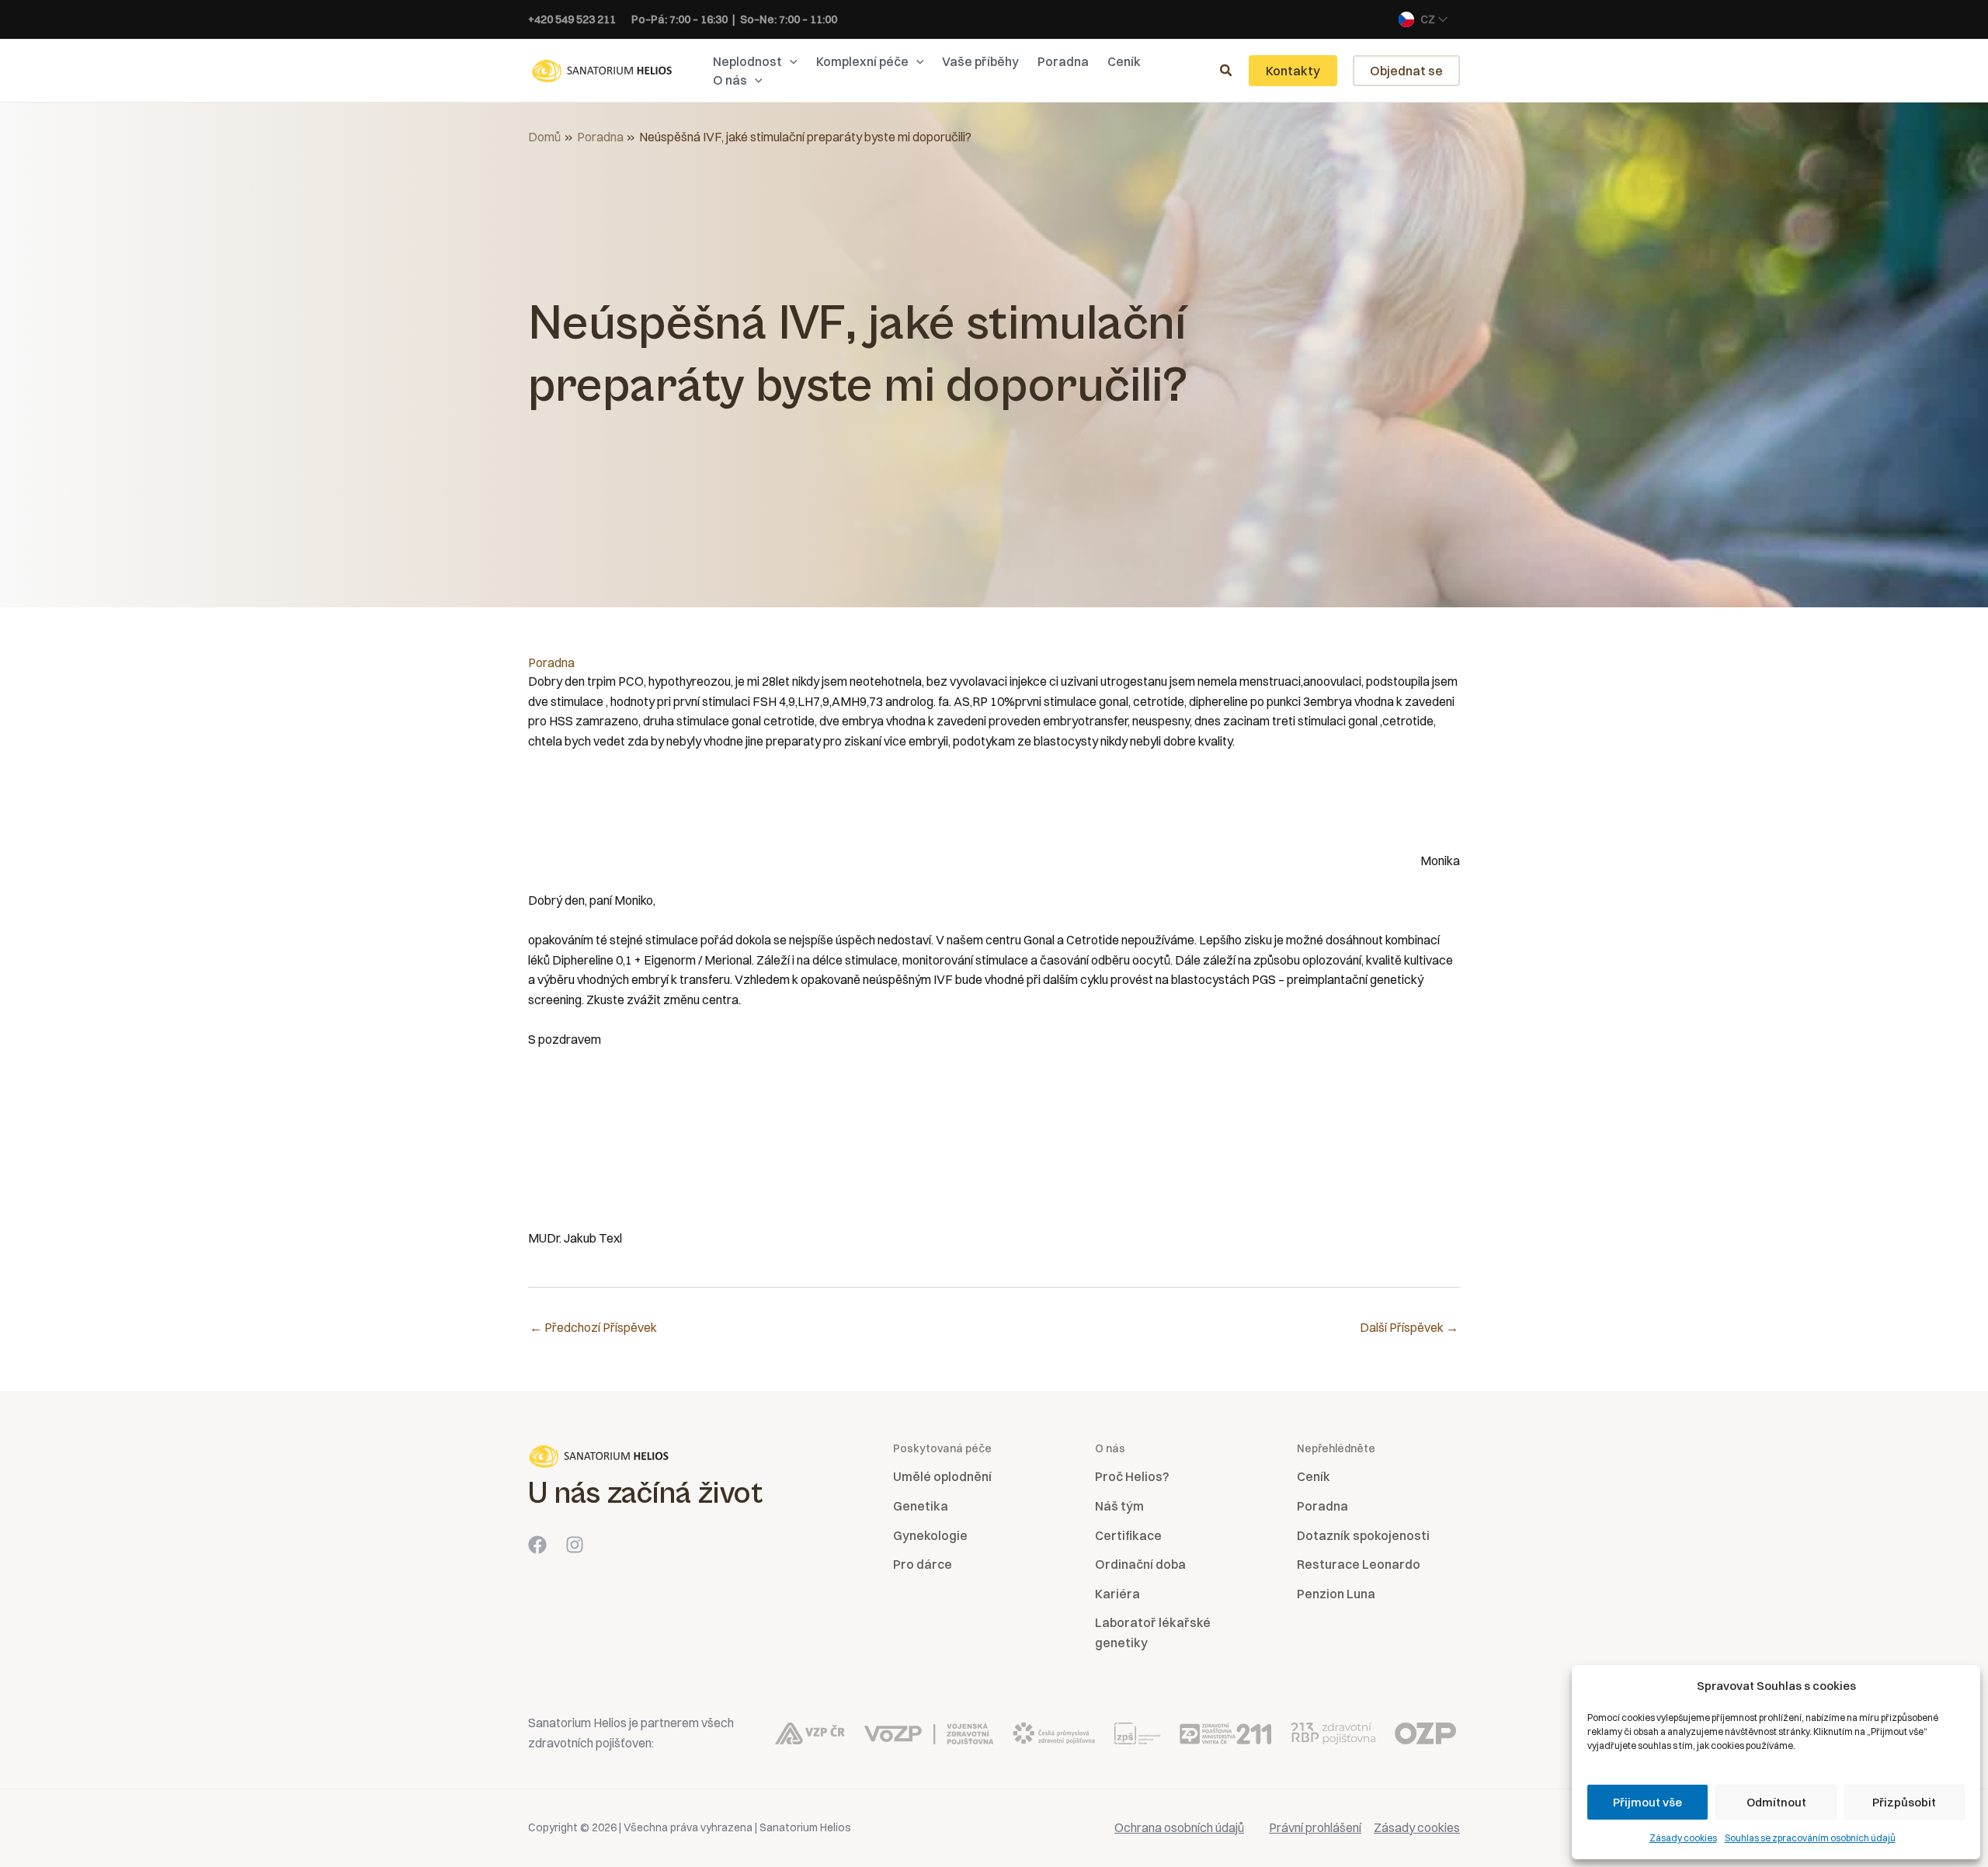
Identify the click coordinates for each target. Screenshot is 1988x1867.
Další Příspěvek (1409, 1327)
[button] (790, 61)
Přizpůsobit (1904, 1802)
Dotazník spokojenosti (1363, 1535)
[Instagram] (575, 1545)
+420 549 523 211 (572, 19)
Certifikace (1128, 1535)
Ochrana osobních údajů (1179, 1827)
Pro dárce (923, 1564)
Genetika (921, 1506)
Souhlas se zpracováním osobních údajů (1810, 1838)
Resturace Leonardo (1359, 1564)
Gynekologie (930, 1535)
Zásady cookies (1683, 1838)
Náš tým (1119, 1506)
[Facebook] (537, 1545)
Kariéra (1117, 1594)
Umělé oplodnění (942, 1476)
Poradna (551, 662)
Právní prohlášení (1315, 1827)
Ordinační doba (1140, 1564)
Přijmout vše (1647, 1802)
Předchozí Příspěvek (593, 1327)
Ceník (1314, 1476)
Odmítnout (1776, 1802)
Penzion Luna (1336, 1594)
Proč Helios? (1132, 1476)
